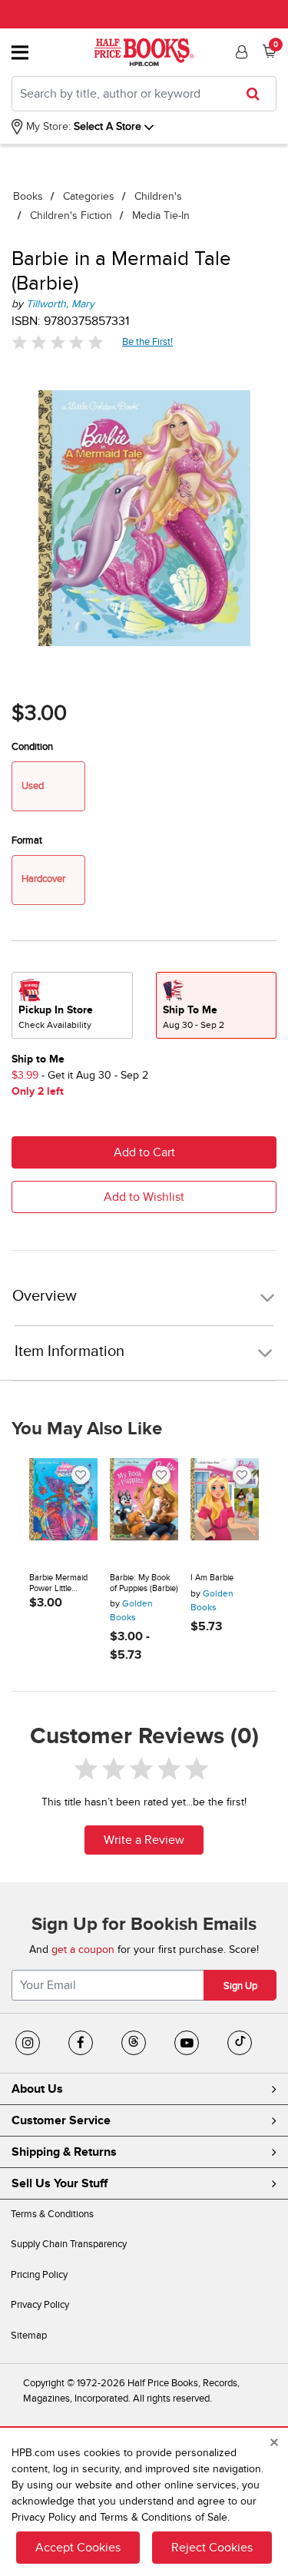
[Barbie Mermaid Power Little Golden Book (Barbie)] (63, 1510)
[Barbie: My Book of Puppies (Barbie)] (144, 1510)
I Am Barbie (212, 1578)
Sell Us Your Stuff (60, 2183)
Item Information (70, 1351)
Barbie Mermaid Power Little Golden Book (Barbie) (58, 1583)
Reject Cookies (212, 2548)
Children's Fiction (71, 215)
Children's (158, 196)
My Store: (47, 126)
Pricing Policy (39, 2275)
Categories (89, 196)
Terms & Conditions (52, 2214)
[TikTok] (240, 2043)
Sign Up (240, 1986)
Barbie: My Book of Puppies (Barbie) (144, 1583)
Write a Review (144, 1840)
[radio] (72, 1005)
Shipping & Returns (64, 2152)
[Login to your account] (240, 52)
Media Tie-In (161, 215)
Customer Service (61, 2120)
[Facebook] (81, 2043)
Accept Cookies (78, 2548)
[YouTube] (187, 2043)
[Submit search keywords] (258, 94)
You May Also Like (87, 1429)
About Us (37, 2089)
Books (28, 196)
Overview (45, 1296)
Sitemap (29, 2336)
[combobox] (144, 94)
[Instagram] (28, 2043)
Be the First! (148, 341)
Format (27, 840)
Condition (32, 747)
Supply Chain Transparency (69, 2244)
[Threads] (134, 2043)
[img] (58, 342)
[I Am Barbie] (225, 1510)
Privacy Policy (40, 2305)
